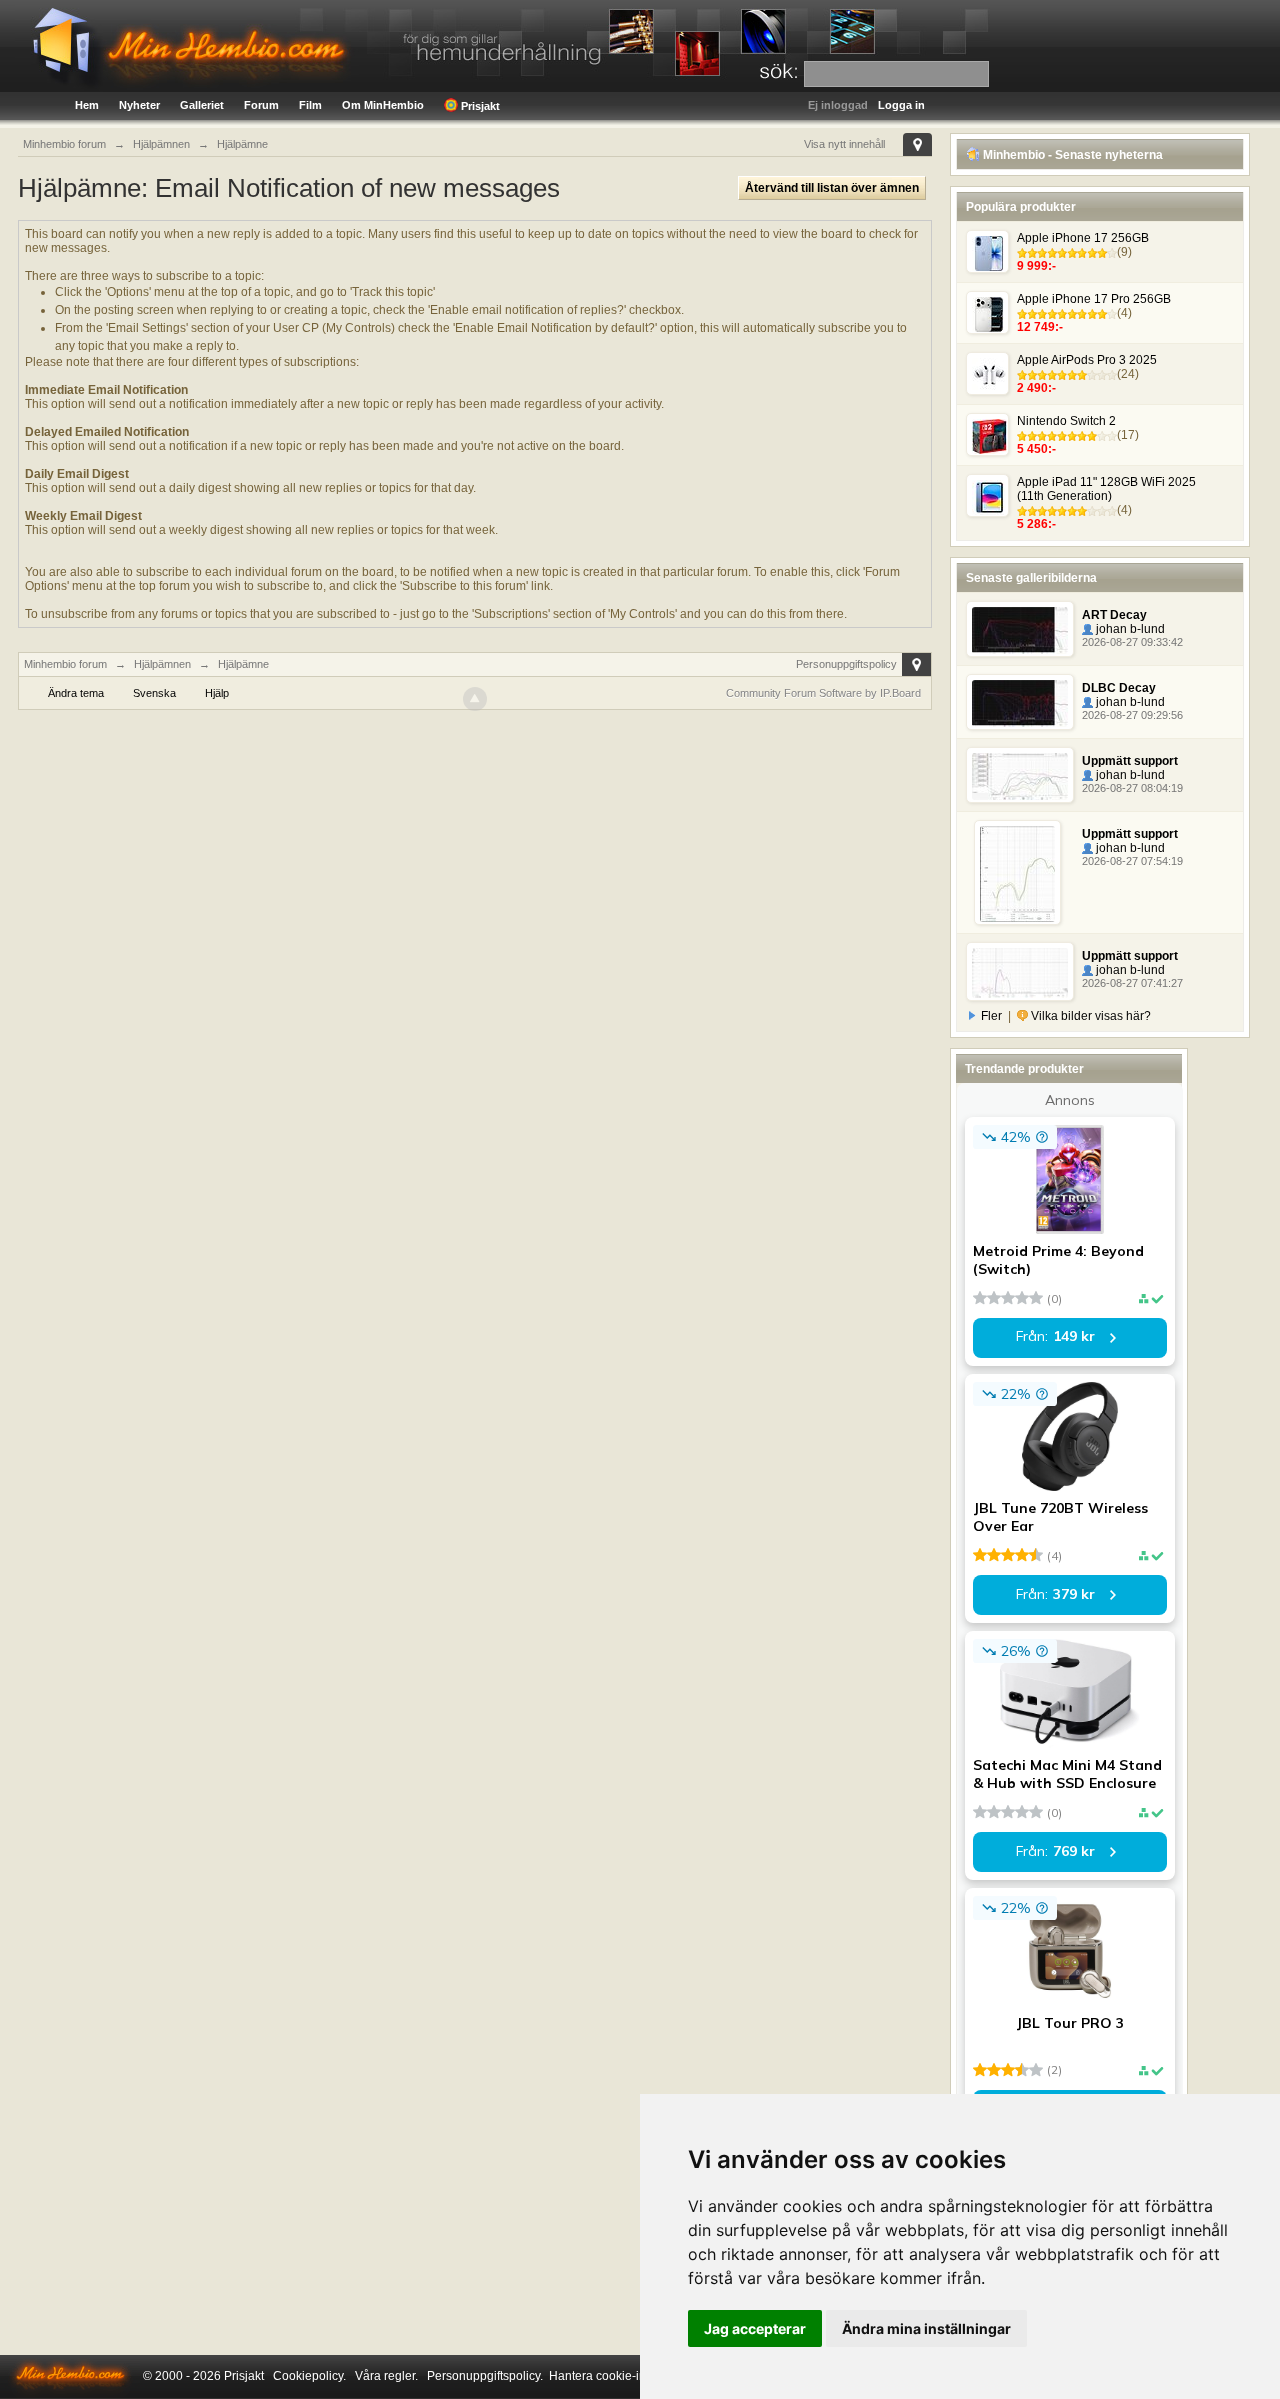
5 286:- (1036, 524)
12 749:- (1040, 327)
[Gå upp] (475, 699)
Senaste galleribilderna (1031, 578)
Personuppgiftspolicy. (485, 2376)
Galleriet (202, 105)
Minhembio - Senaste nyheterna (1071, 155)
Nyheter (139, 105)
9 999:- (1036, 266)
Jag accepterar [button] (755, 2328)
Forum (261, 105)
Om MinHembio (383, 105)
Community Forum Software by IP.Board (823, 693)
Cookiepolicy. (309, 2376)
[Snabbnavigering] (917, 144)
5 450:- (1036, 449)
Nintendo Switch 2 (1066, 421)
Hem (87, 105)
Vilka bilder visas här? (1089, 1016)
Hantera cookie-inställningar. (627, 2376)
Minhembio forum (65, 664)
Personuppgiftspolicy (846, 664)
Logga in (901, 105)
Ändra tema (76, 693)
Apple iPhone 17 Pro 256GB (1094, 299)
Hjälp (217, 693)
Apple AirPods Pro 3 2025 (1087, 360)
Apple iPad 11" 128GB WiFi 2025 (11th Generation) (1106, 489)
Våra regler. (386, 2376)
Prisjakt (479, 106)
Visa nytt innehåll (844, 144)
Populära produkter (1021, 207)
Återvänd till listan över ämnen (832, 188)
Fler (991, 1016)
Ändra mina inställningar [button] (926, 2328)
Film (310, 105)
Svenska (154, 693)
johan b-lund (1129, 629)
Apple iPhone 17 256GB (1083, 238)
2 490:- (1036, 388)
